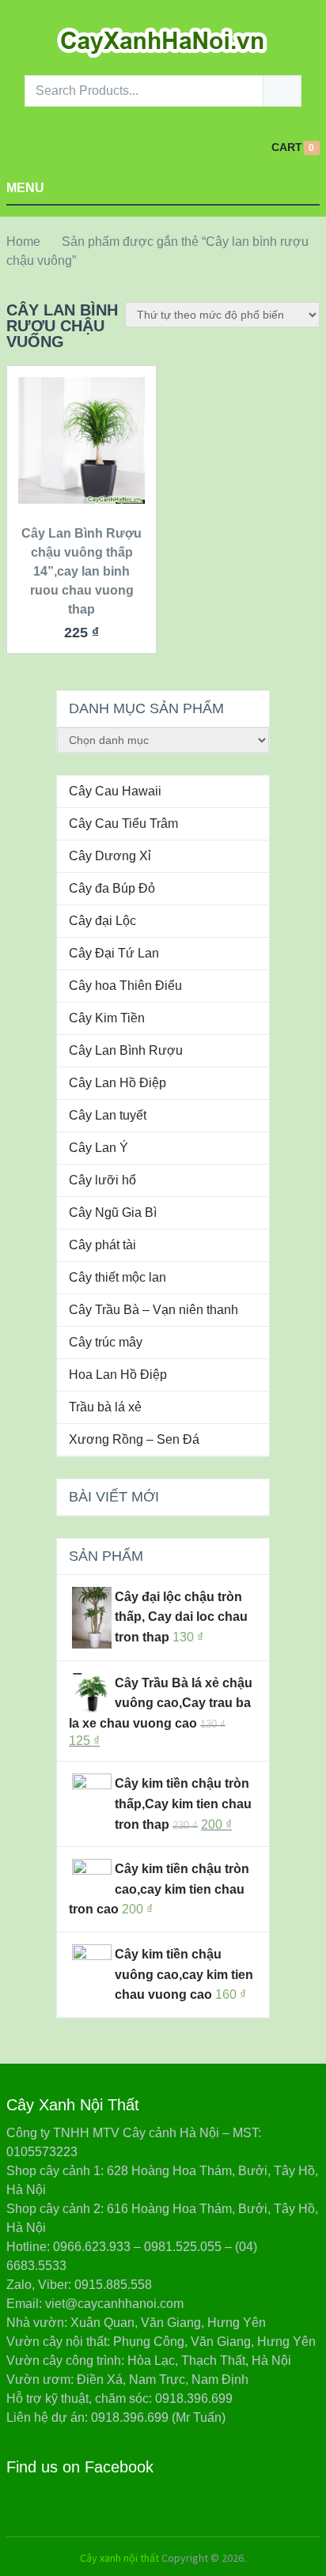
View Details (81, 472)
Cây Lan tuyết (108, 1115)
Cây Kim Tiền (107, 1018)
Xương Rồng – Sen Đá (134, 1439)
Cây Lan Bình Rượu (126, 1050)
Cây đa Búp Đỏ (112, 888)
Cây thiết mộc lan (118, 1277)
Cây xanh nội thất (119, 2558)
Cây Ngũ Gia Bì (113, 1212)
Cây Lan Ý (99, 1148)
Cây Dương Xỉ (110, 856)
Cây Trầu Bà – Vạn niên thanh (154, 1310)
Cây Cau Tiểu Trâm (123, 823)
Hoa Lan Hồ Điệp (118, 1375)
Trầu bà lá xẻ (105, 1407)
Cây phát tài (102, 1245)
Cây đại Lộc (102, 921)
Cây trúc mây (106, 1342)
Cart (287, 147)
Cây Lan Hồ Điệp (118, 1083)
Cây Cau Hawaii (115, 791)
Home (23, 242)
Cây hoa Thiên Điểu (125, 986)
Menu (25, 188)
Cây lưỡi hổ (102, 1180)
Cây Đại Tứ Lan (114, 953)
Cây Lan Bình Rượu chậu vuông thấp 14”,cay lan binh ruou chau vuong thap (81, 571)
